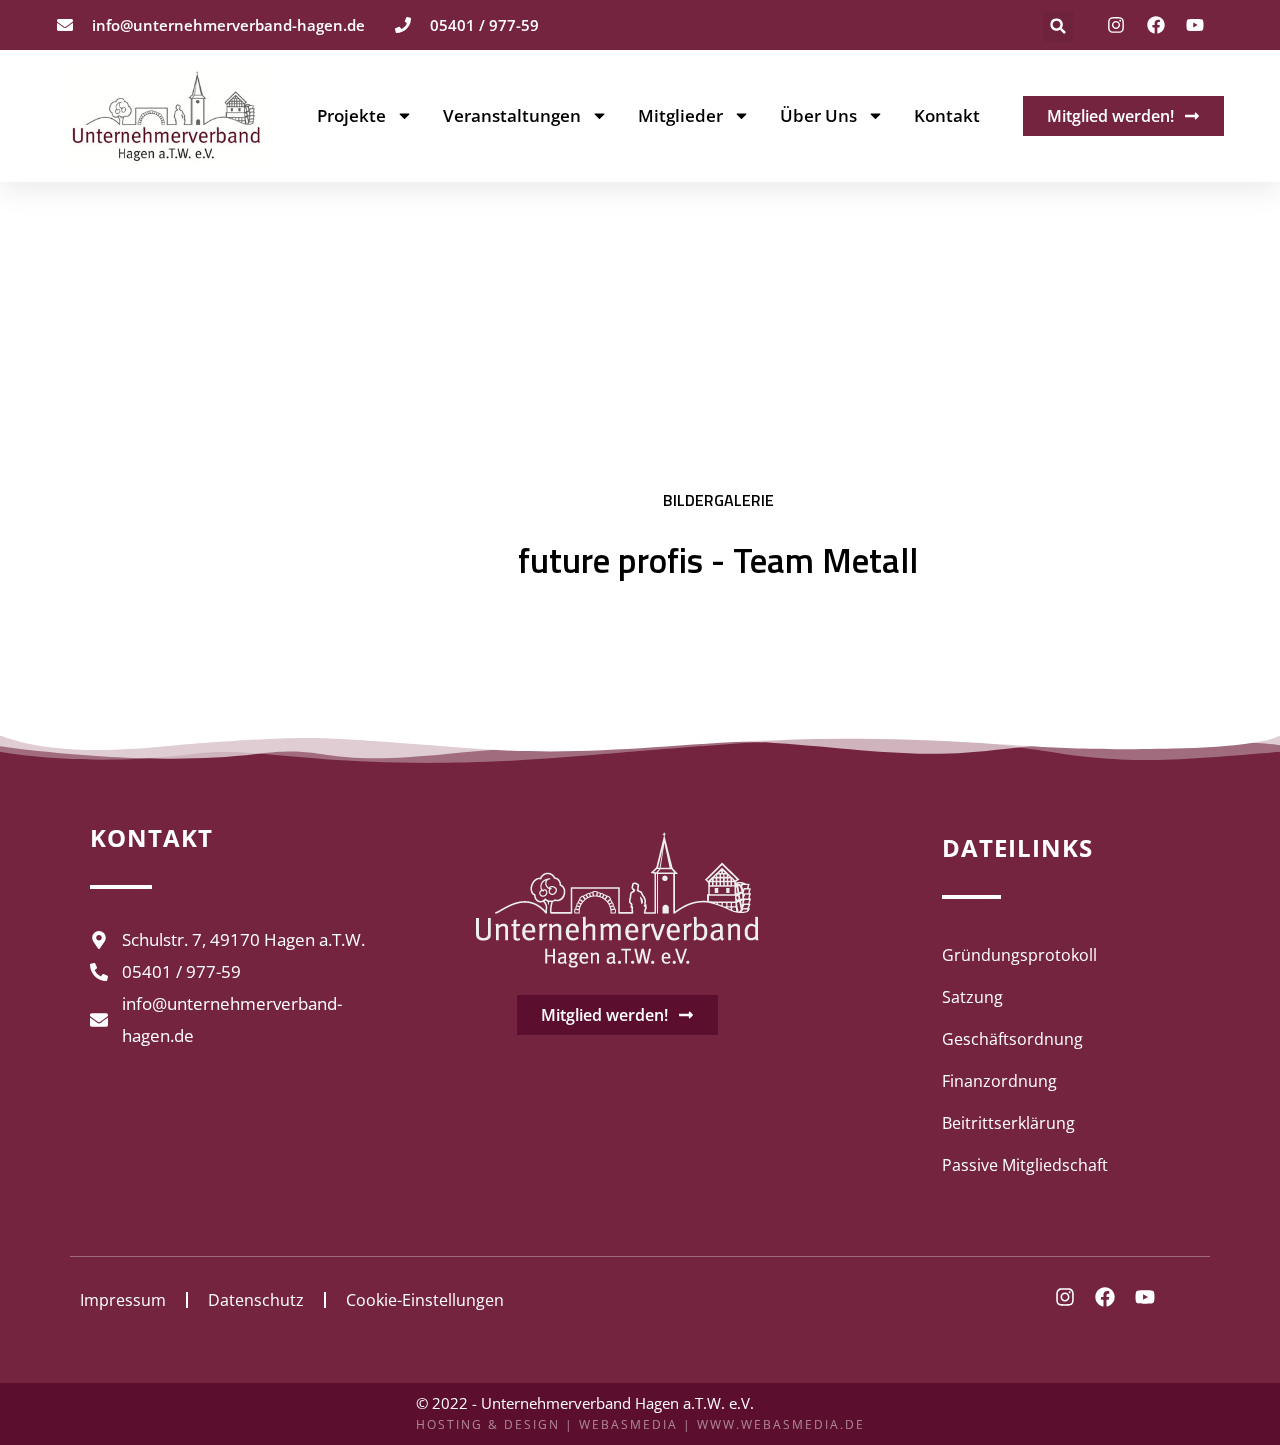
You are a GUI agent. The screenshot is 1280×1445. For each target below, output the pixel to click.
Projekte (351, 116)
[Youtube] (1195, 25)
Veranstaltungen (512, 116)
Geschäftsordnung (1012, 1039)
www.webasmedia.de (781, 1424)
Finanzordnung (999, 1081)
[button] (1058, 26)
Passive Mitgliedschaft (1025, 1165)
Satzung (972, 997)
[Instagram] (1116, 25)
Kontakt (947, 116)
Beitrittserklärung (1008, 1123)
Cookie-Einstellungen (425, 1300)
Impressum (123, 1300)
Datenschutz (256, 1300)
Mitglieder (680, 116)
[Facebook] (1156, 25)
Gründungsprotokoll (1019, 955)
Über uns (818, 116)
